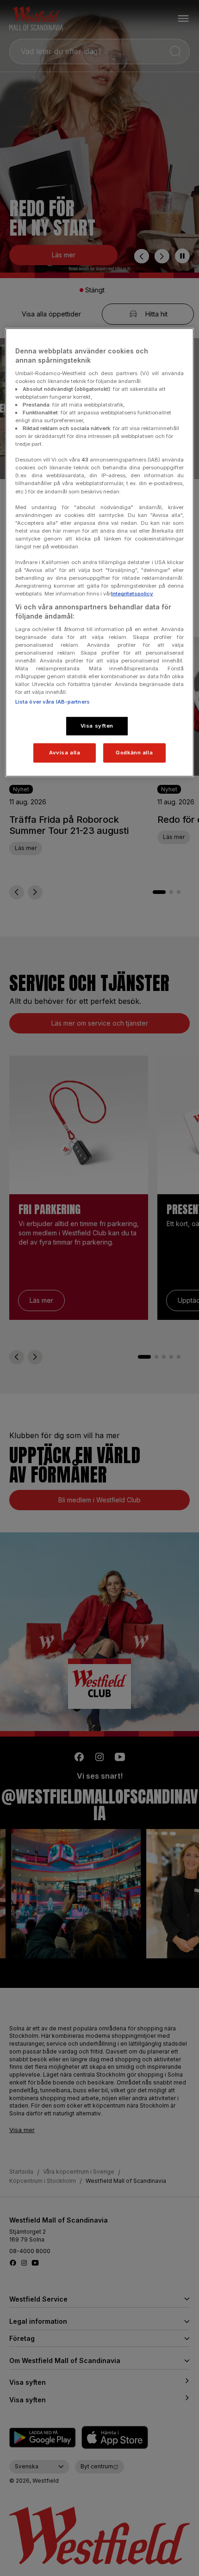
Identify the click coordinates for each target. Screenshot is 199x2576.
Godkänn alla (134, 753)
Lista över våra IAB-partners (53, 702)
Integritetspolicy (132, 594)
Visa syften (97, 726)
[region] (100, 553)
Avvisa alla (65, 753)
